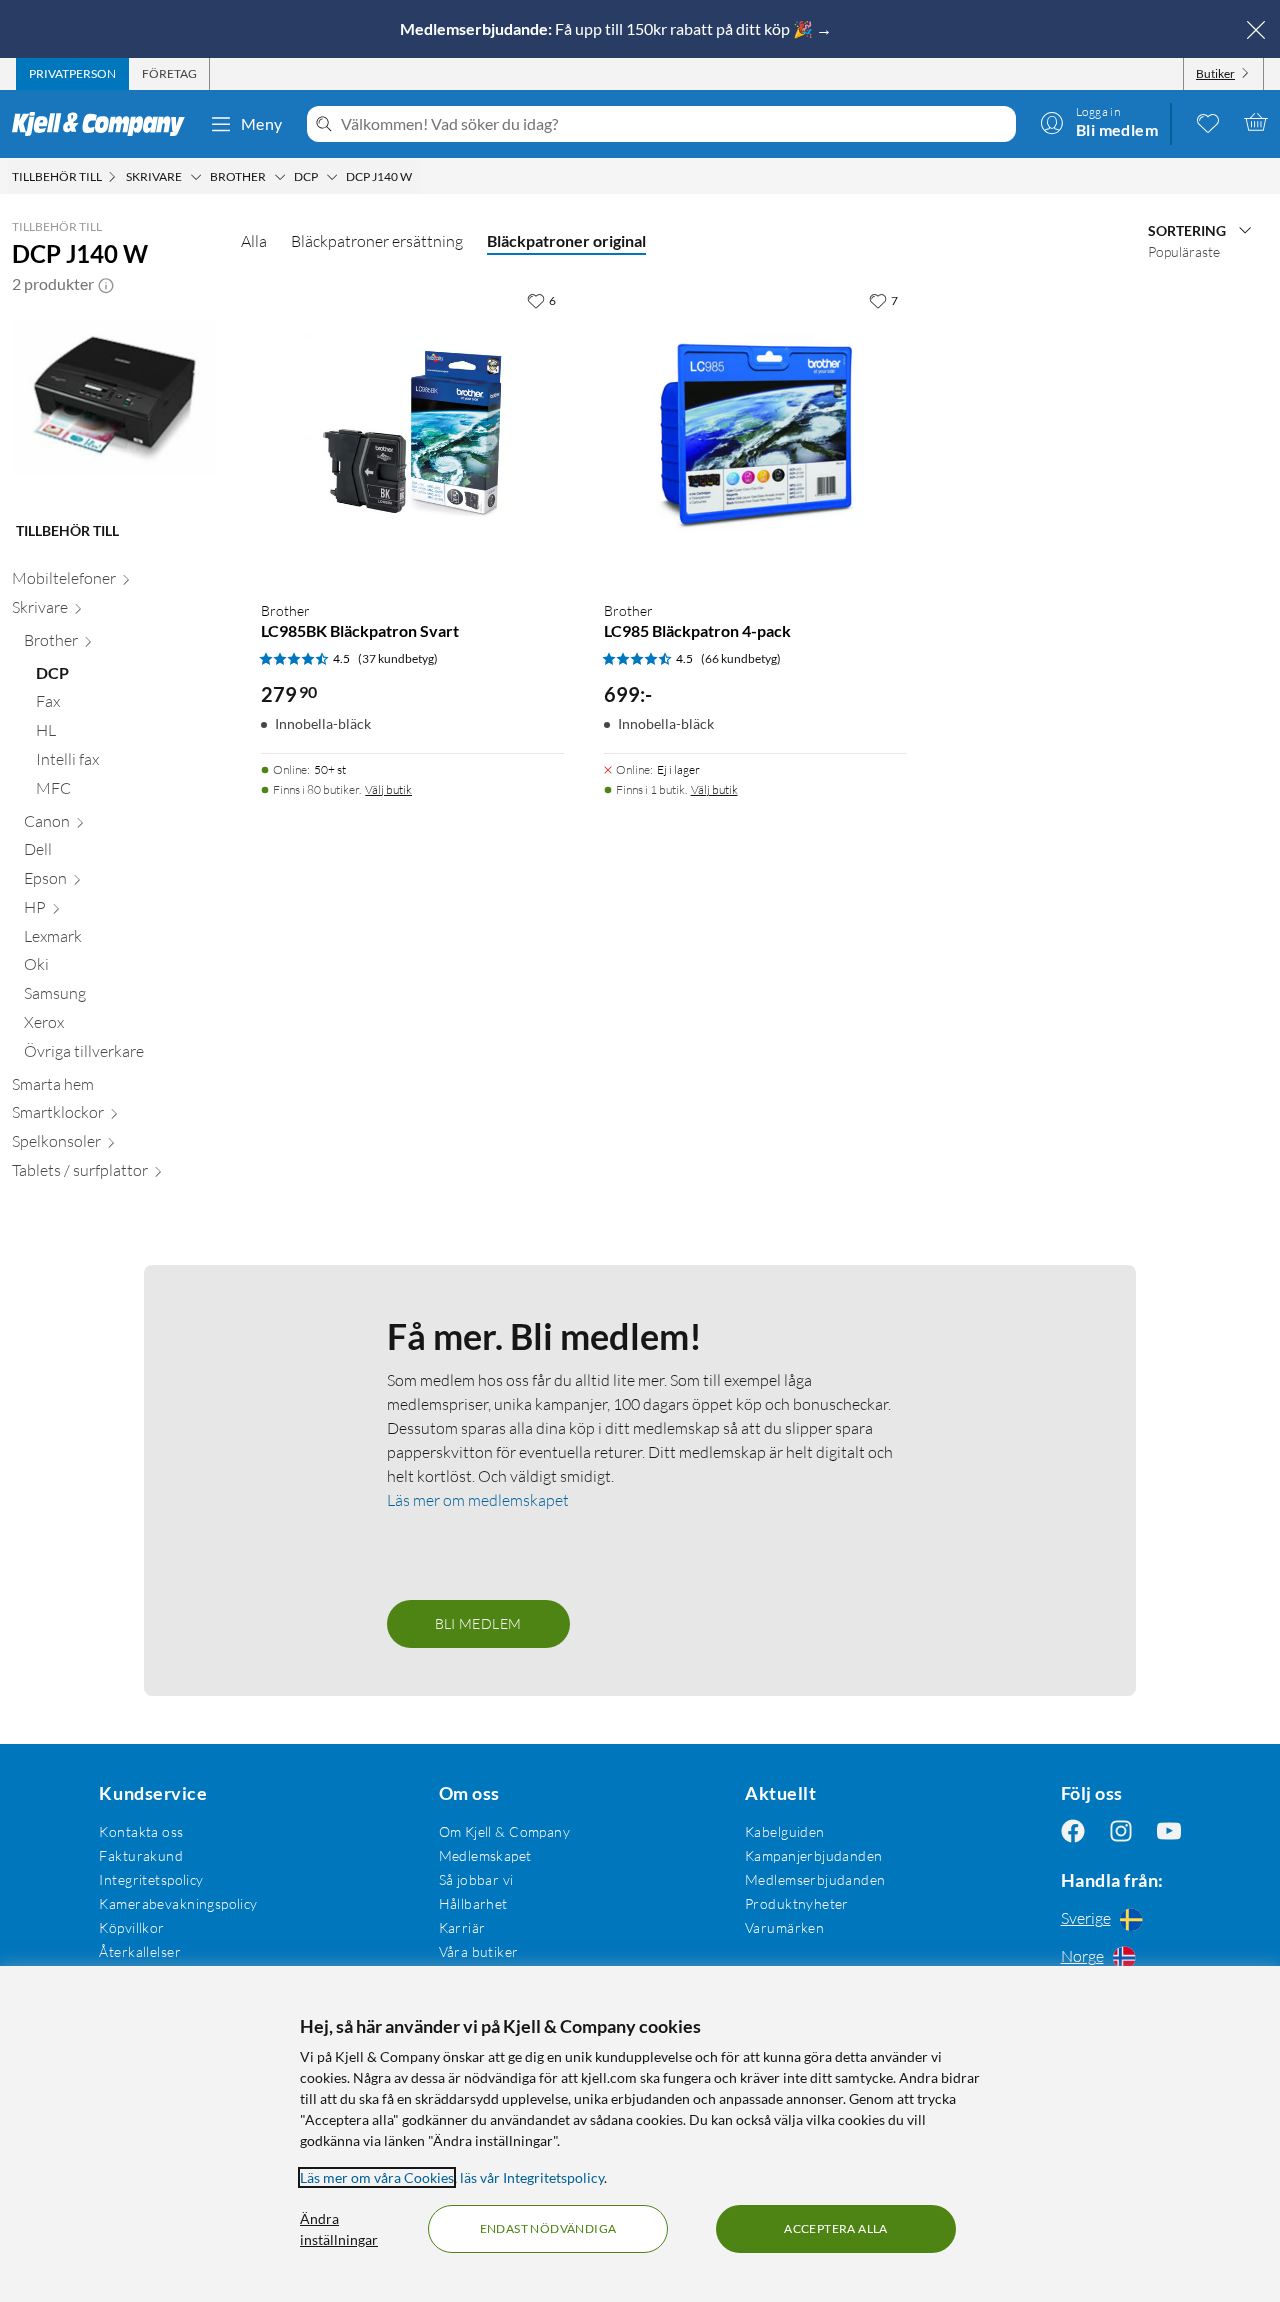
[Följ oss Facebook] (1073, 1831)
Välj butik (388, 789)
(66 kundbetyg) (741, 658)
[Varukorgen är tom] (1256, 122)
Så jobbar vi (476, 1879)
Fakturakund (141, 1855)
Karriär (462, 1927)
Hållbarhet (473, 1903)
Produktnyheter (797, 1903)
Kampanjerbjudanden (814, 1855)
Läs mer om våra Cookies (377, 2177)
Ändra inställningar (339, 2229)
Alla (254, 241)
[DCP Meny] (332, 177)
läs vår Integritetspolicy (532, 2177)
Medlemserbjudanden (815, 1879)
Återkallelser (139, 1951)
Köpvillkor (131, 1927)
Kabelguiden (785, 1831)
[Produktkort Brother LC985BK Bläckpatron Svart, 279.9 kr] (412, 433)
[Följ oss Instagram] (1121, 1831)
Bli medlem (478, 1623)
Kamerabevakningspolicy (178, 1903)
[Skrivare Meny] (196, 177)
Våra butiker (479, 1951)
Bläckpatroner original (566, 240)
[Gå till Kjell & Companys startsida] (104, 124)
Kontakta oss (141, 1831)
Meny (262, 123)
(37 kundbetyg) (398, 658)
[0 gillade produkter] (1208, 122)
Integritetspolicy (151, 1879)
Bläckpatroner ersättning (377, 241)
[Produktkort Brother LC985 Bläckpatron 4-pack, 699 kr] (755, 433)
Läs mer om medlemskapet (478, 1500)
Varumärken (784, 1927)
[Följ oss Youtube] (1169, 1831)
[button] (106, 284)
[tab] (72, 74)
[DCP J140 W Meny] (418, 177)
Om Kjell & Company (505, 1831)
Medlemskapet (485, 1855)
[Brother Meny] (280, 177)
